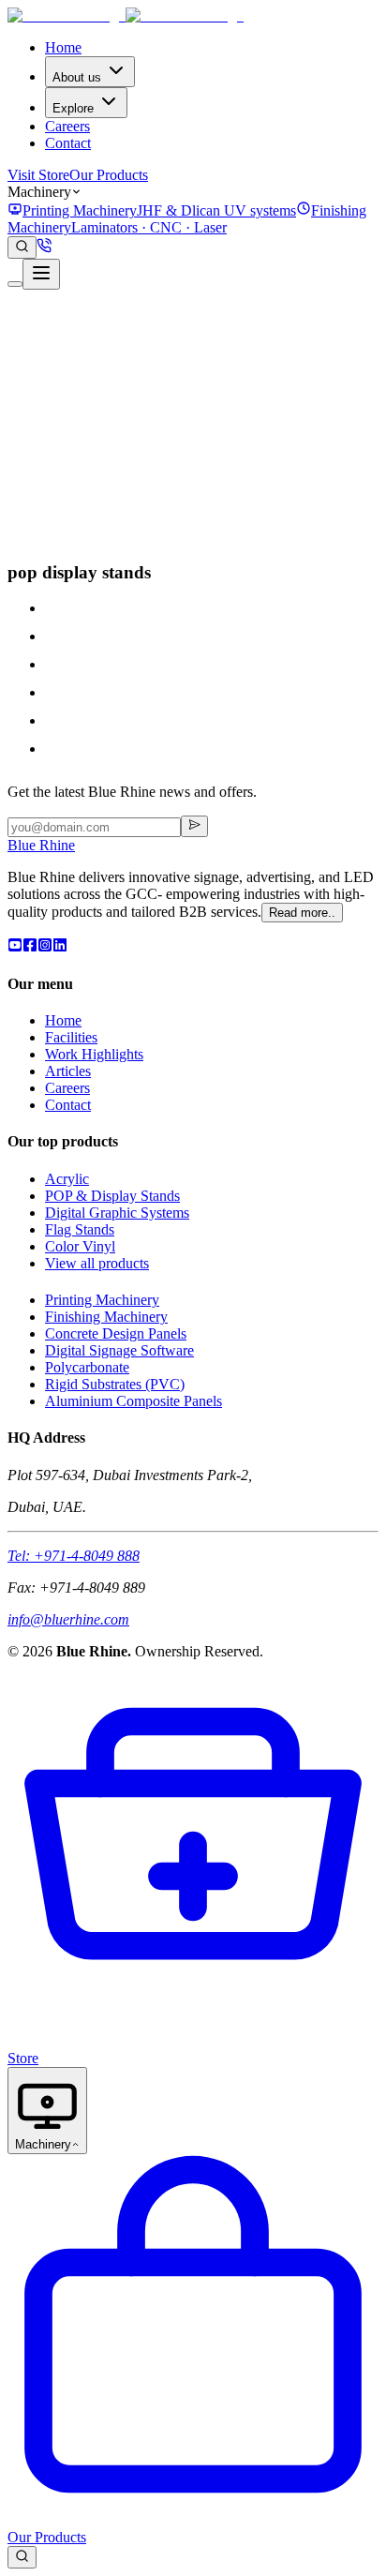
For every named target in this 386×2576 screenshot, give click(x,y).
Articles (68, 1071)
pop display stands (99, 493)
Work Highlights (94, 1054)
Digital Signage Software (119, 1350)
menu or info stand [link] (100, 536)
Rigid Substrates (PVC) (115, 1384)
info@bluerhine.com (68, 1619)
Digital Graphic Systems (117, 1213)
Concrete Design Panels (116, 1333)
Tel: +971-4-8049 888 (74, 1556)
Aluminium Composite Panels (134, 1401)
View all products (97, 1263)
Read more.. (302, 913)
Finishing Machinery (106, 1317)
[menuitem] (152, 210)
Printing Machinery (102, 1300)
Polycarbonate (87, 1367)
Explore (73, 108)
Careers (67, 126)
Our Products (109, 175)
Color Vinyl (80, 1246)
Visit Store (38, 175)
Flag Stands (80, 1229)
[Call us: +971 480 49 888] (44, 248)
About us (77, 77)
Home (63, 47)
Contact (68, 143)
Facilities (71, 1037)
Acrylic (67, 1179)
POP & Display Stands (112, 1196)
